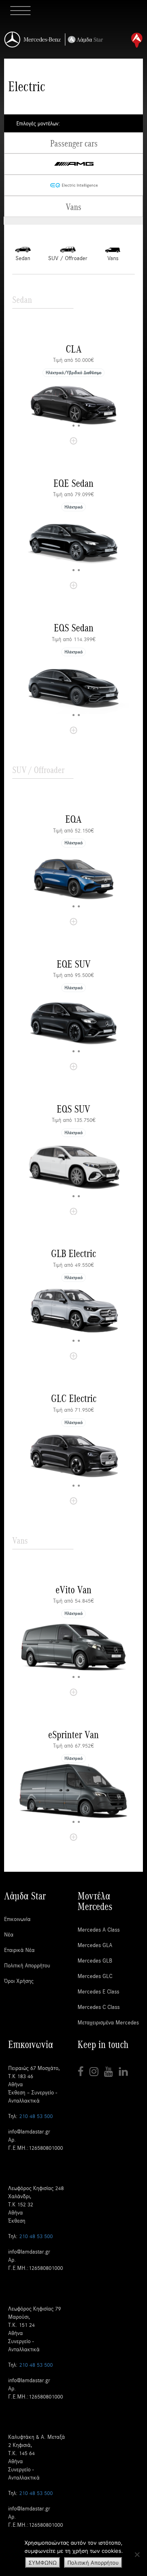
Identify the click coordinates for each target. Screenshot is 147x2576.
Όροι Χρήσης (19, 1981)
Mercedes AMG (74, 164)
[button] (68, 426)
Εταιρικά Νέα (19, 1950)
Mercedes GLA (95, 1945)
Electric (74, 185)
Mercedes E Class (98, 1991)
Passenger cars (74, 143)
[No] (137, 2554)
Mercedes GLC (95, 1976)
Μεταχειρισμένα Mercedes (108, 2022)
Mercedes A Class (99, 1929)
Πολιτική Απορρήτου (27, 1965)
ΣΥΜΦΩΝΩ (43, 2563)
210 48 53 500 (36, 2116)
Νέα (9, 1934)
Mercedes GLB (95, 1960)
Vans (73, 206)
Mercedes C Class (99, 2007)
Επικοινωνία (17, 1919)
